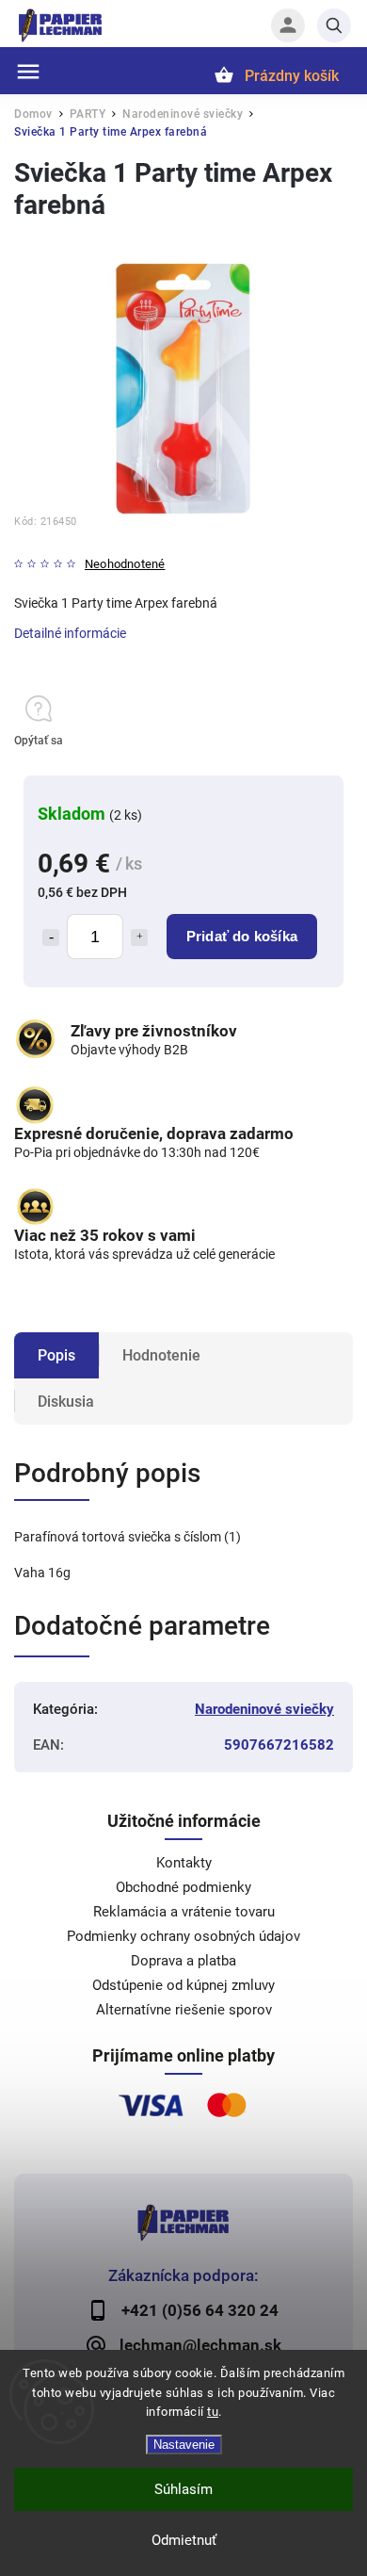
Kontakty (184, 1863)
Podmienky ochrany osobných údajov (183, 1936)
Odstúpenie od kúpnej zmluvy (183, 1985)
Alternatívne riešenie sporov (184, 2010)
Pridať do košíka (242, 936)
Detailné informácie (70, 633)
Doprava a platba (183, 1961)
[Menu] (28, 72)
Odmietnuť (184, 2540)
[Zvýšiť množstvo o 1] (139, 937)
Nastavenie (184, 2445)
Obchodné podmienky (183, 1887)
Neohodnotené (125, 565)
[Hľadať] (334, 25)
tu (213, 2412)
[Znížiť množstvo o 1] (51, 937)
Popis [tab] (56, 1355)
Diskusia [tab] (66, 1402)
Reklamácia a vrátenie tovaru (184, 1912)
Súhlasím (183, 2489)
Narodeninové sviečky (264, 1709)
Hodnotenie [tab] (161, 1355)
